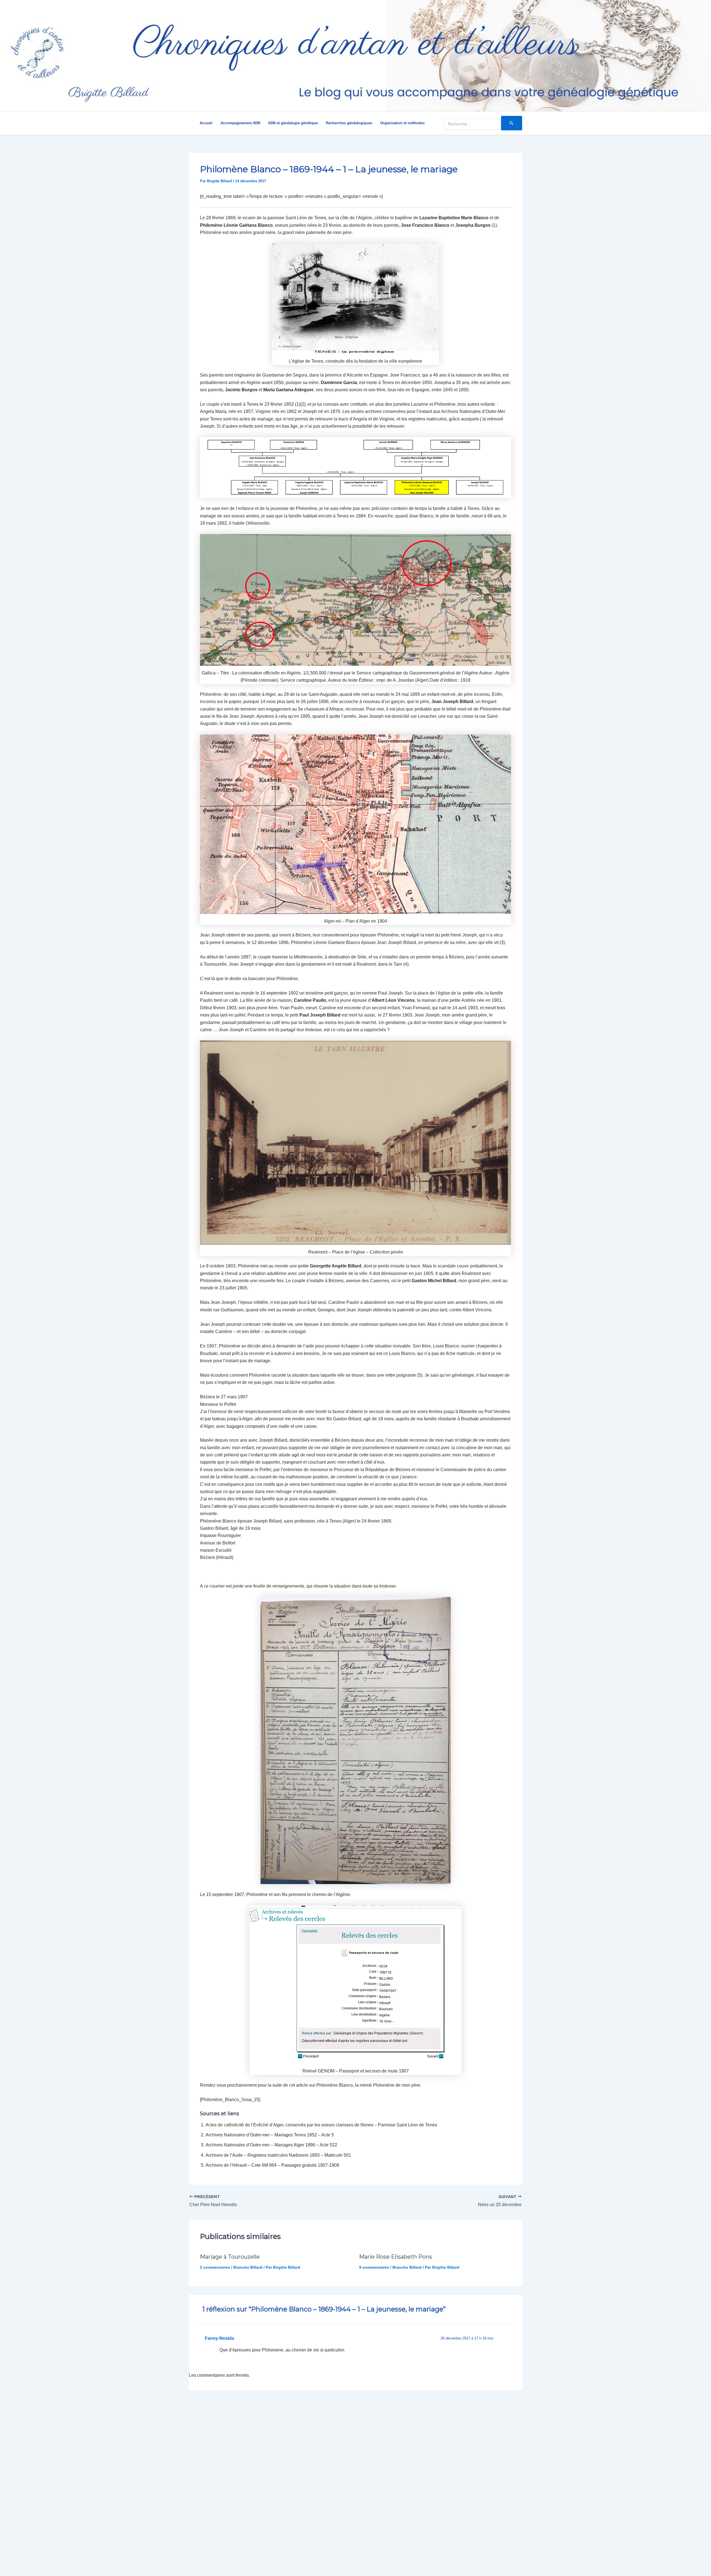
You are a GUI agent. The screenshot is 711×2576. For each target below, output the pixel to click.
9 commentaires (374, 2267)
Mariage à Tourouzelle (230, 2257)
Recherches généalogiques (349, 123)
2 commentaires (215, 2267)
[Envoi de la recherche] (512, 123)
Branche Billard (248, 2267)
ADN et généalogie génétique (293, 123)
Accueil (206, 123)
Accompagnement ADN (240, 123)
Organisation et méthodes (402, 123)
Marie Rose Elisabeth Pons (396, 2257)
